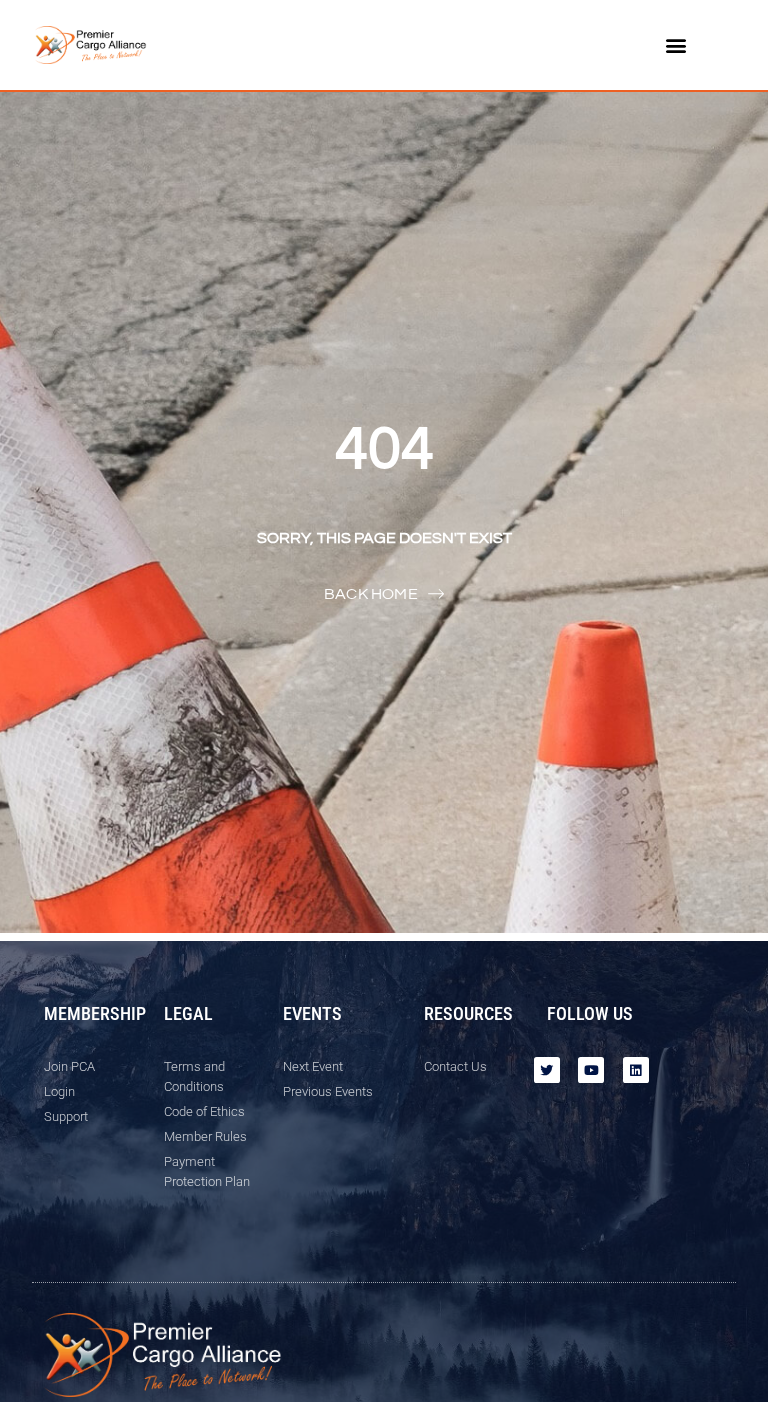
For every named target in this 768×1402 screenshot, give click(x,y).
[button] (676, 45)
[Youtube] (591, 1070)
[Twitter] (547, 1070)
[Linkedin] (636, 1070)
